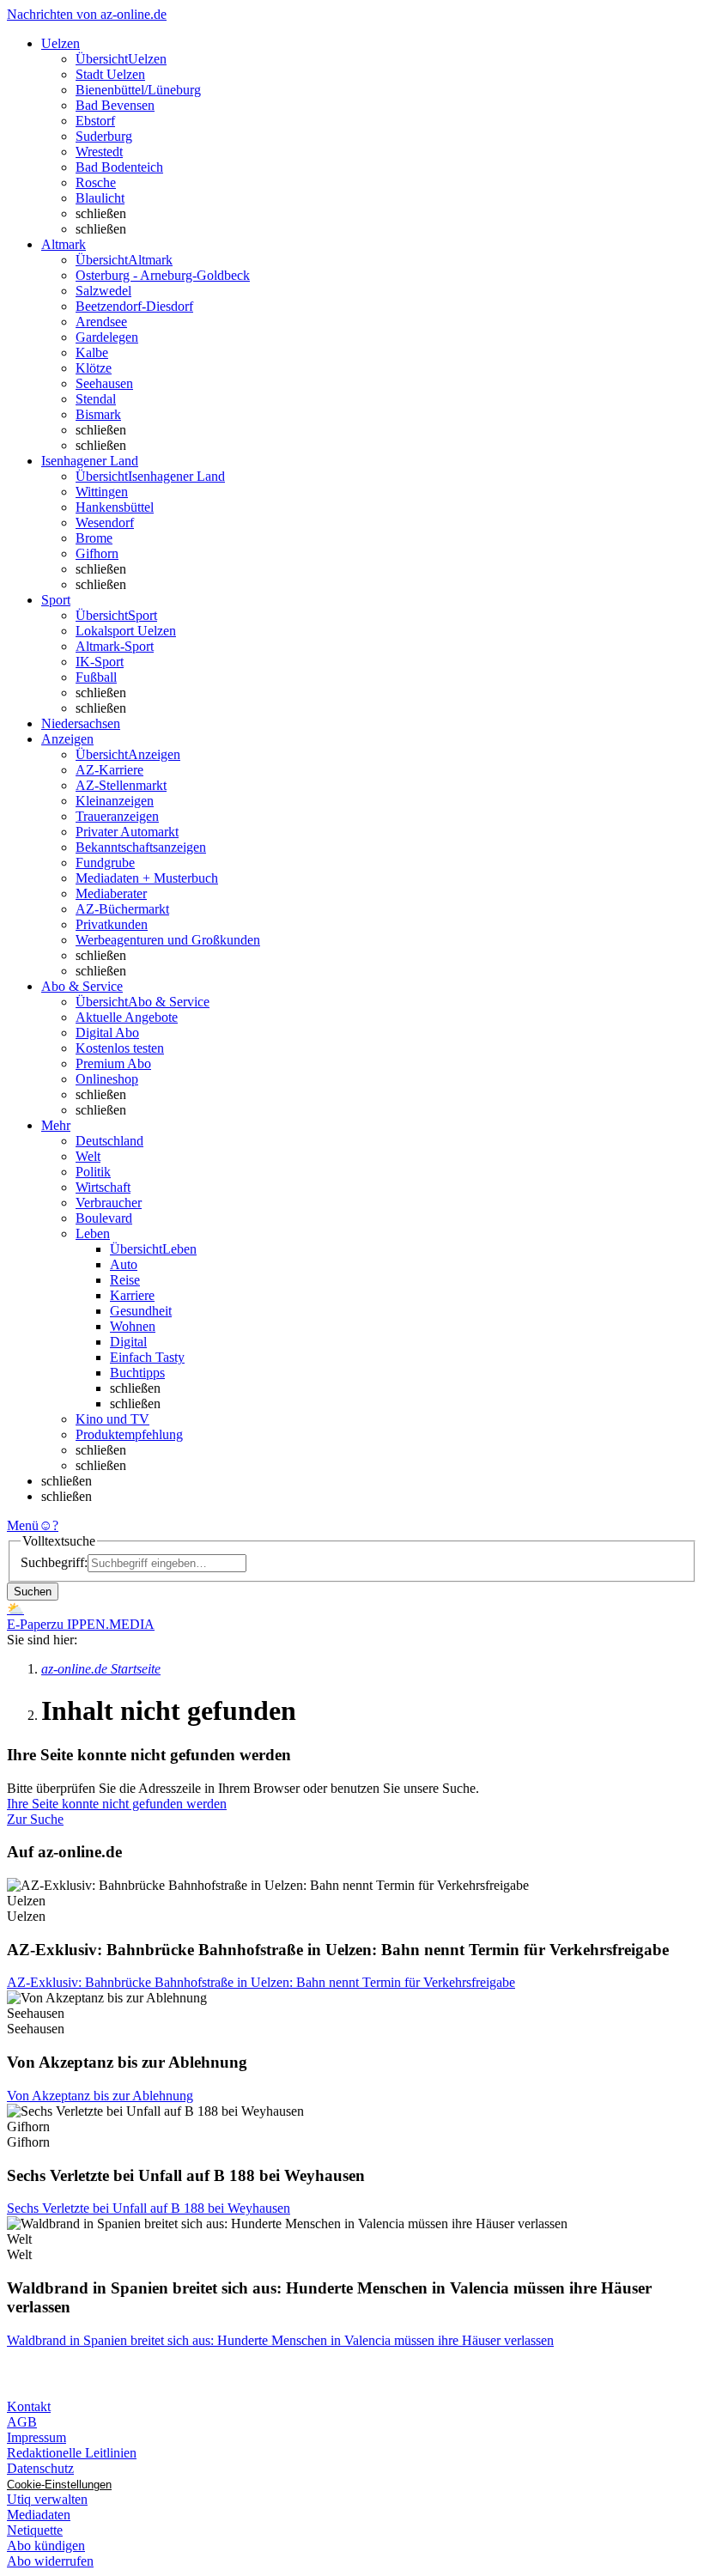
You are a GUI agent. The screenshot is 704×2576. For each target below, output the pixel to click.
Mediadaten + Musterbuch (147, 878)
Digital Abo (107, 1033)
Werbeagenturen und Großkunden (168, 940)
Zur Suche (35, 1819)
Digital (128, 1342)
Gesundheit (141, 1311)
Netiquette (35, 2530)
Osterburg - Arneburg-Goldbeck (163, 275)
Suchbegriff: (54, 1562)
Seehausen (104, 383)
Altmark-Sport (115, 646)
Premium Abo (113, 1063)
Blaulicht (100, 198)
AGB (22, 2422)
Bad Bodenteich (119, 167)
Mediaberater (111, 893)
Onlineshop (107, 1079)
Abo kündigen (46, 2546)
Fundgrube (105, 863)
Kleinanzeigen (115, 801)
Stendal (96, 399)
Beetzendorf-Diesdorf (134, 306)
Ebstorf (95, 121)
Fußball (96, 677)
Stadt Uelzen (110, 74)
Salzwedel (103, 291)
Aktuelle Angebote (127, 1017)
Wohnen (133, 1326)
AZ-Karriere (109, 770)
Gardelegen (107, 337)
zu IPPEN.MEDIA (103, 1624)
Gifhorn (97, 553)
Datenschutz (40, 2468)
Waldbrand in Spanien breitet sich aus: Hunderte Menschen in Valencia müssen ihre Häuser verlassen (280, 2340)
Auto (124, 1264)
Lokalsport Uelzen (126, 631)
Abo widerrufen (50, 2561)
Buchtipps (137, 1373)
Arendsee (101, 322)
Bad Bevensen (115, 105)
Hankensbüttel (115, 507)
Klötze (94, 368)
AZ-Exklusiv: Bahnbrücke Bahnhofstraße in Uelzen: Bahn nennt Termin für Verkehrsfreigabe (261, 1982)
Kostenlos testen (120, 1048)
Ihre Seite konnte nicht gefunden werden (117, 1804)
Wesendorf (105, 522)
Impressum (36, 2437)
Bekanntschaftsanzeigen (141, 847)
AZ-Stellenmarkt (121, 785)
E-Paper (29, 1624)
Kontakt (29, 2406)
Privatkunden (112, 924)
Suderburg (104, 136)
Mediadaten (39, 2515)
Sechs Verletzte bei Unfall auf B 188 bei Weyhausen (149, 2208)
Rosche (96, 182)
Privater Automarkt (127, 832)
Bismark (98, 414)
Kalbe (92, 352)
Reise (125, 1280)
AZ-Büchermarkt (122, 909)
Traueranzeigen (117, 816)
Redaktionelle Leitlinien (72, 2453)
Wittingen (102, 492)
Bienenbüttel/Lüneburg (138, 90)
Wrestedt (99, 152)
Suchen (33, 1592)
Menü (23, 1525)
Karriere (132, 1295)
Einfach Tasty (147, 1357)
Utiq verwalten (47, 2499)
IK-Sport (100, 662)
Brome (94, 538)
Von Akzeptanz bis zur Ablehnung (100, 2096)
